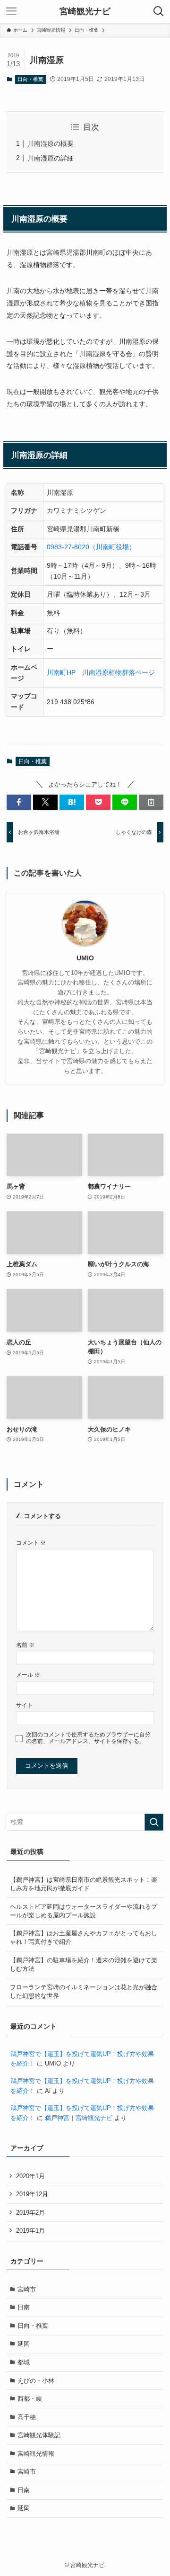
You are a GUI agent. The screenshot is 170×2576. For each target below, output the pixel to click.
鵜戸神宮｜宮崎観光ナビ (79, 2118)
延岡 (24, 2344)
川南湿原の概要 (51, 143)
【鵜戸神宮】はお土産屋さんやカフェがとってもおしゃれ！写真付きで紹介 (84, 1937)
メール (28, 1675)
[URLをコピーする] (151, 802)
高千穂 (27, 2417)
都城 (24, 2362)
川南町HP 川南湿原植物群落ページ (101, 672)
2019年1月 (30, 2231)
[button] (19, 802)
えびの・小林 (36, 2381)
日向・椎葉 (30, 79)
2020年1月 (30, 2176)
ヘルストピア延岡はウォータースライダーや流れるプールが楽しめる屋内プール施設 (84, 1911)
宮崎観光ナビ (85, 11)
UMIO (85, 958)
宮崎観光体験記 (39, 2435)
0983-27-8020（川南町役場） (91, 547)
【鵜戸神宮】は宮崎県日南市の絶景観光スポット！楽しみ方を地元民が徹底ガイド (84, 1884)
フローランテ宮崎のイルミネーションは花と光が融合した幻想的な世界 (84, 1991)
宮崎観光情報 (36, 2454)
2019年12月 (32, 2194)
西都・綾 (30, 2399)
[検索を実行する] (154, 1822)
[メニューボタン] (11, 11)
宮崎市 (27, 2289)
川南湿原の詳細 (51, 158)
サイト (25, 1705)
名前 (25, 1645)
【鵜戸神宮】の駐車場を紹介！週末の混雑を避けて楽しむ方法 (84, 1964)
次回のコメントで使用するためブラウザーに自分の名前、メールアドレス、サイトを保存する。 (88, 1738)
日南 (24, 2307)
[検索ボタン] (159, 11)
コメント (31, 1543)
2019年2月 (30, 2213)
